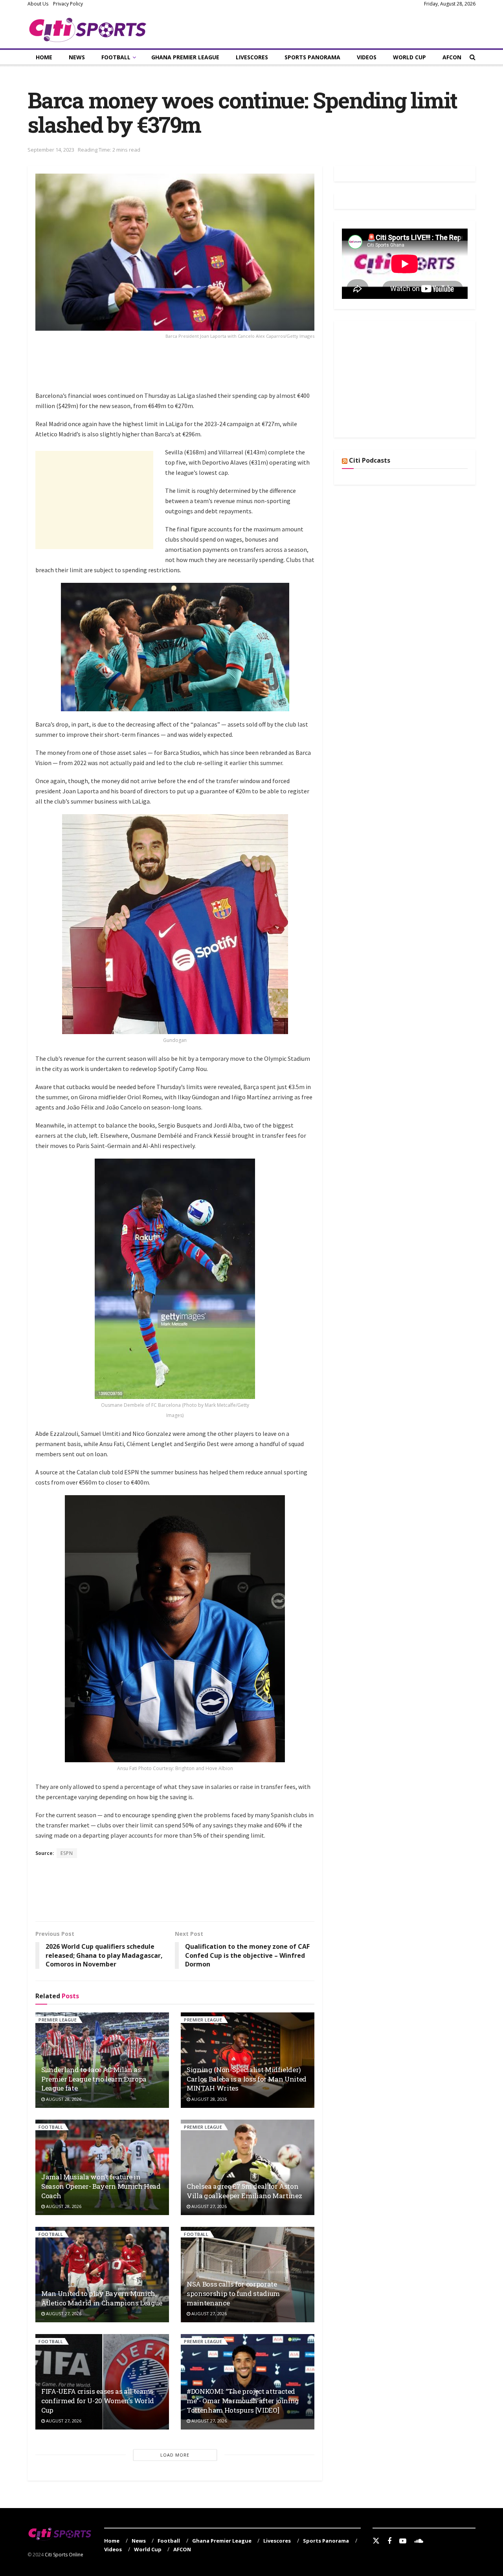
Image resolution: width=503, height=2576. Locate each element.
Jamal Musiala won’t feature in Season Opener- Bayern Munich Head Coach (101, 2186)
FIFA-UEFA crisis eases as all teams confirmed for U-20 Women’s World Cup (98, 2401)
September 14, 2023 (51, 150)
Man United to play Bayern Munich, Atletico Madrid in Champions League (102, 2298)
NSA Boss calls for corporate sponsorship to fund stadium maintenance (233, 2293)
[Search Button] (473, 57)
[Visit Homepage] (88, 28)
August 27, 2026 (208, 2206)
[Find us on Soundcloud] (419, 2541)
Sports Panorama (312, 57)
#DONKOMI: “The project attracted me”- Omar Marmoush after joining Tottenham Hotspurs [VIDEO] (243, 2401)
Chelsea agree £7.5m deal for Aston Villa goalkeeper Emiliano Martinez (244, 2191)
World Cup (409, 57)
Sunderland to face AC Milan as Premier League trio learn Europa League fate (94, 2079)
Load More (175, 2455)
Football (116, 57)
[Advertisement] (178, 370)
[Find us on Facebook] (389, 2541)
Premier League (58, 2020)
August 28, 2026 (63, 2099)
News (77, 57)
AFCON (452, 57)
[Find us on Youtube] (403, 2541)
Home (44, 57)
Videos (367, 57)
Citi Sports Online (64, 2555)
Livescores (252, 57)
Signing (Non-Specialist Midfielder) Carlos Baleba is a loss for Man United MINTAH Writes (247, 2079)
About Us (38, 4)
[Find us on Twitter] (376, 2541)
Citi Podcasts (370, 460)
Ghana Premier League (185, 57)
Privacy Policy (68, 4)
